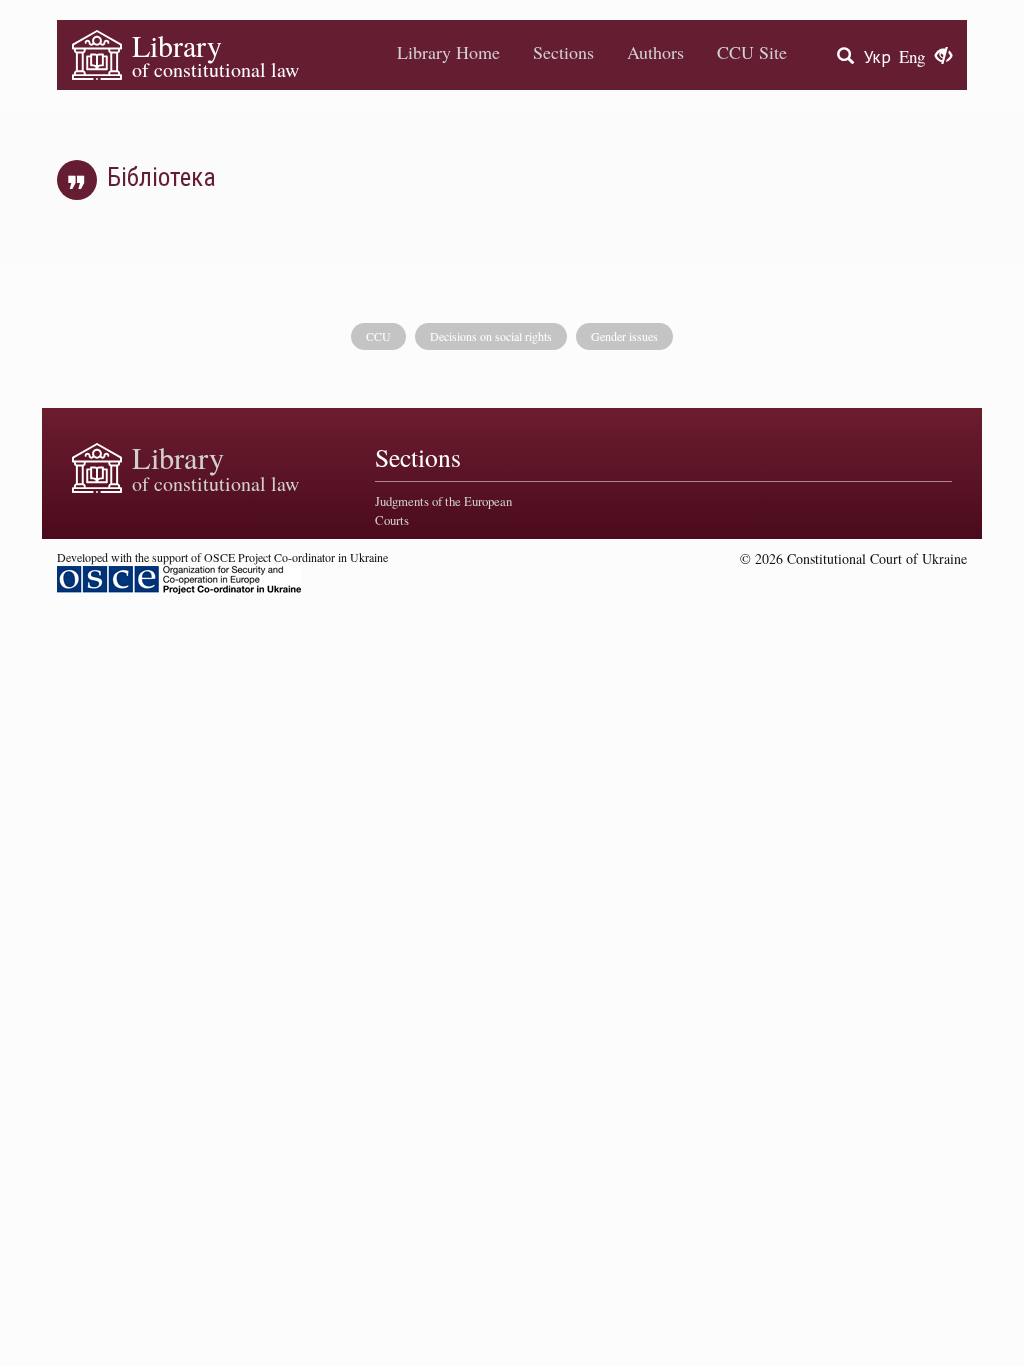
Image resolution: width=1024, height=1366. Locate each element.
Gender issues (624, 336)
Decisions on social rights (491, 336)
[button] (943, 57)
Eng (912, 56)
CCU (378, 336)
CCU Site (752, 52)
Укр (877, 56)
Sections (563, 52)
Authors (655, 52)
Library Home (448, 52)
